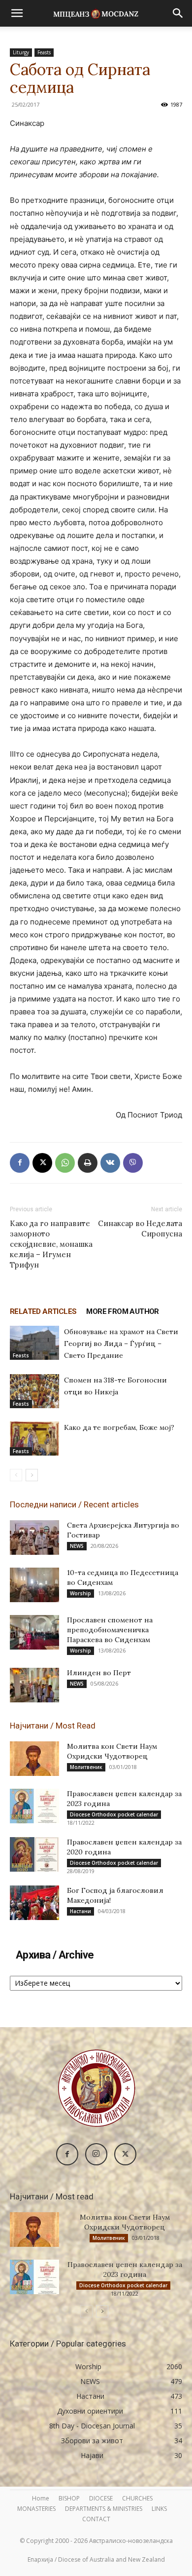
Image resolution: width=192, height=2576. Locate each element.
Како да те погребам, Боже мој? (119, 1427)
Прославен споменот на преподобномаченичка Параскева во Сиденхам (110, 1630)
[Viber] (133, 1163)
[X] (42, 1163)
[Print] (88, 1163)
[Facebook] (20, 1163)
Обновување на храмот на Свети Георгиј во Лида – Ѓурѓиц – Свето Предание (121, 1344)
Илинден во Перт (99, 1673)
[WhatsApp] (65, 1163)
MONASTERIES (36, 2509)
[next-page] (32, 1475)
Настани (80, 1911)
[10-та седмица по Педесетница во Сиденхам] (34, 1585)
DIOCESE (101, 2498)
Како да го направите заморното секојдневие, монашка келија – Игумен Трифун (51, 1244)
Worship (80, 1593)
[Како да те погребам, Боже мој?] (34, 1439)
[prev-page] (16, 1475)
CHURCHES (137, 2498)
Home (41, 2498)
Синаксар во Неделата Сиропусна (140, 1229)
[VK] (110, 1163)
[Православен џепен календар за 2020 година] (34, 1854)
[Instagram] (96, 2154)
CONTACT (96, 2519)
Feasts (44, 52)
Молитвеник (86, 1767)
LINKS (159, 2509)
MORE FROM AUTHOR (122, 1311)
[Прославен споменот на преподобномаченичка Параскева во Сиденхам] (34, 1632)
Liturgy (21, 52)
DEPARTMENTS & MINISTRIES (104, 2509)
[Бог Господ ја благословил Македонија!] (34, 1903)
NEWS (77, 1546)
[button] (17, 13)
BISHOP (69, 2498)
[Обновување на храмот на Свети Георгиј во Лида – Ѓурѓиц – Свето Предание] (34, 1343)
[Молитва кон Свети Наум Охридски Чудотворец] (34, 1759)
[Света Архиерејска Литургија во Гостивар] (34, 1538)
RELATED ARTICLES (43, 1311)
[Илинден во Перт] (34, 1685)
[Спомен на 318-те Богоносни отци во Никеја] (34, 1391)
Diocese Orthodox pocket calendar (114, 1814)
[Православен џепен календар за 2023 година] (34, 1806)
